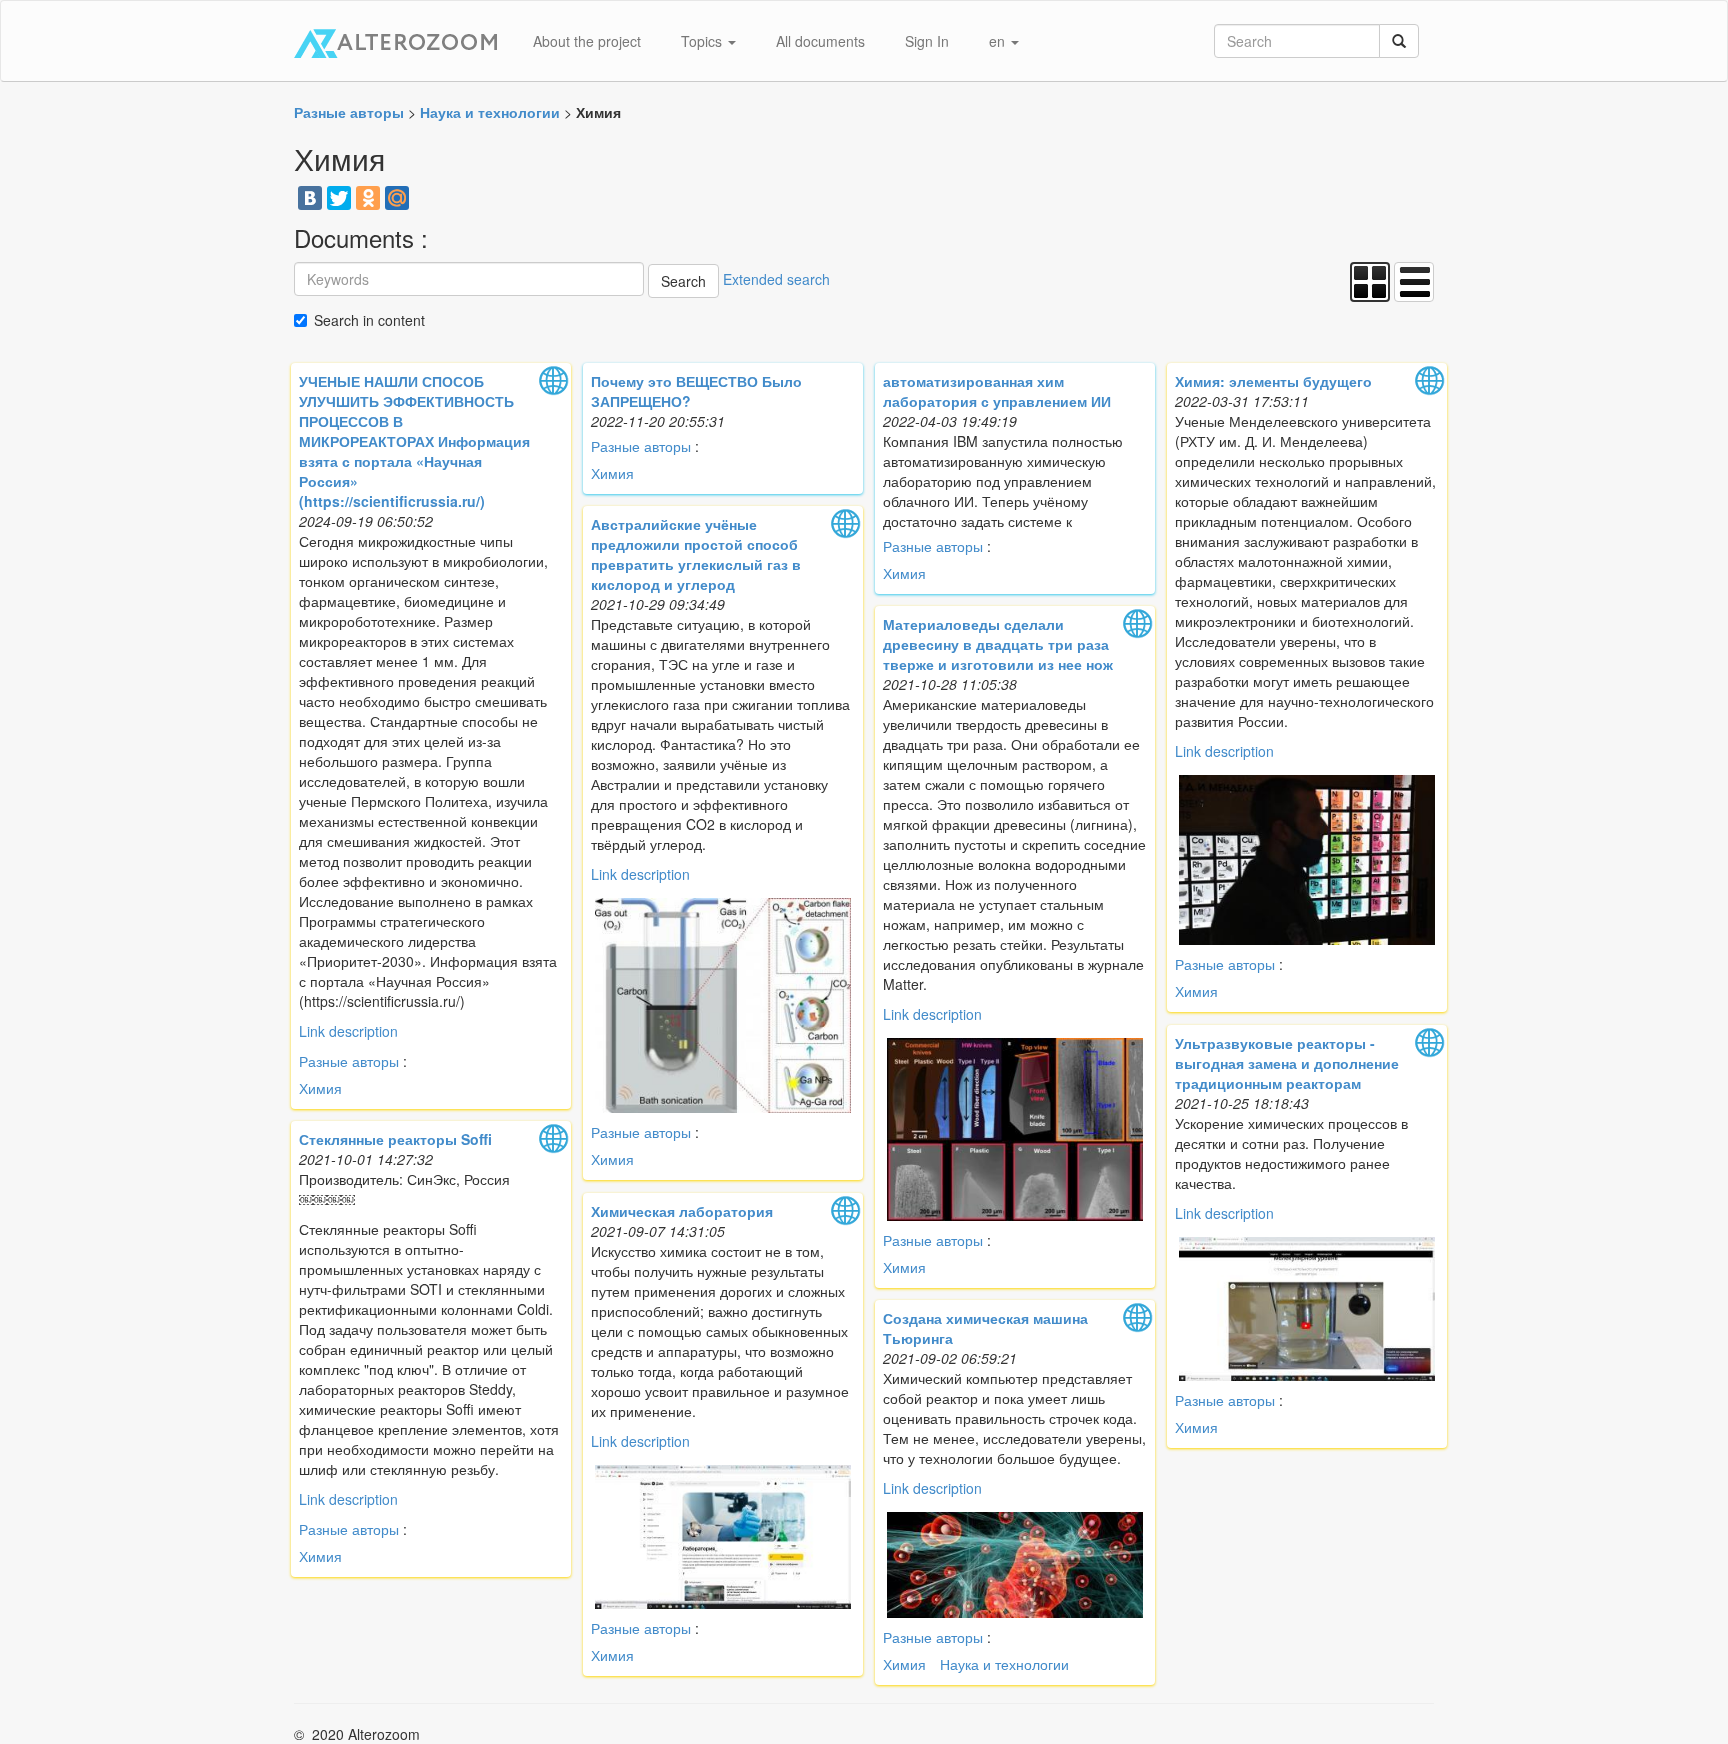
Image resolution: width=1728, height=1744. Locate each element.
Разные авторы (349, 1061)
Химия (320, 1088)
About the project (587, 41)
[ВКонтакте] (310, 198)
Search (683, 281)
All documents (820, 41)
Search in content (369, 320)
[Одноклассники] (368, 198)
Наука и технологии (1004, 1664)
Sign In (927, 41)
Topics (703, 41)
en (999, 41)
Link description (348, 1031)
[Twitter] (339, 198)
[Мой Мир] (397, 198)
